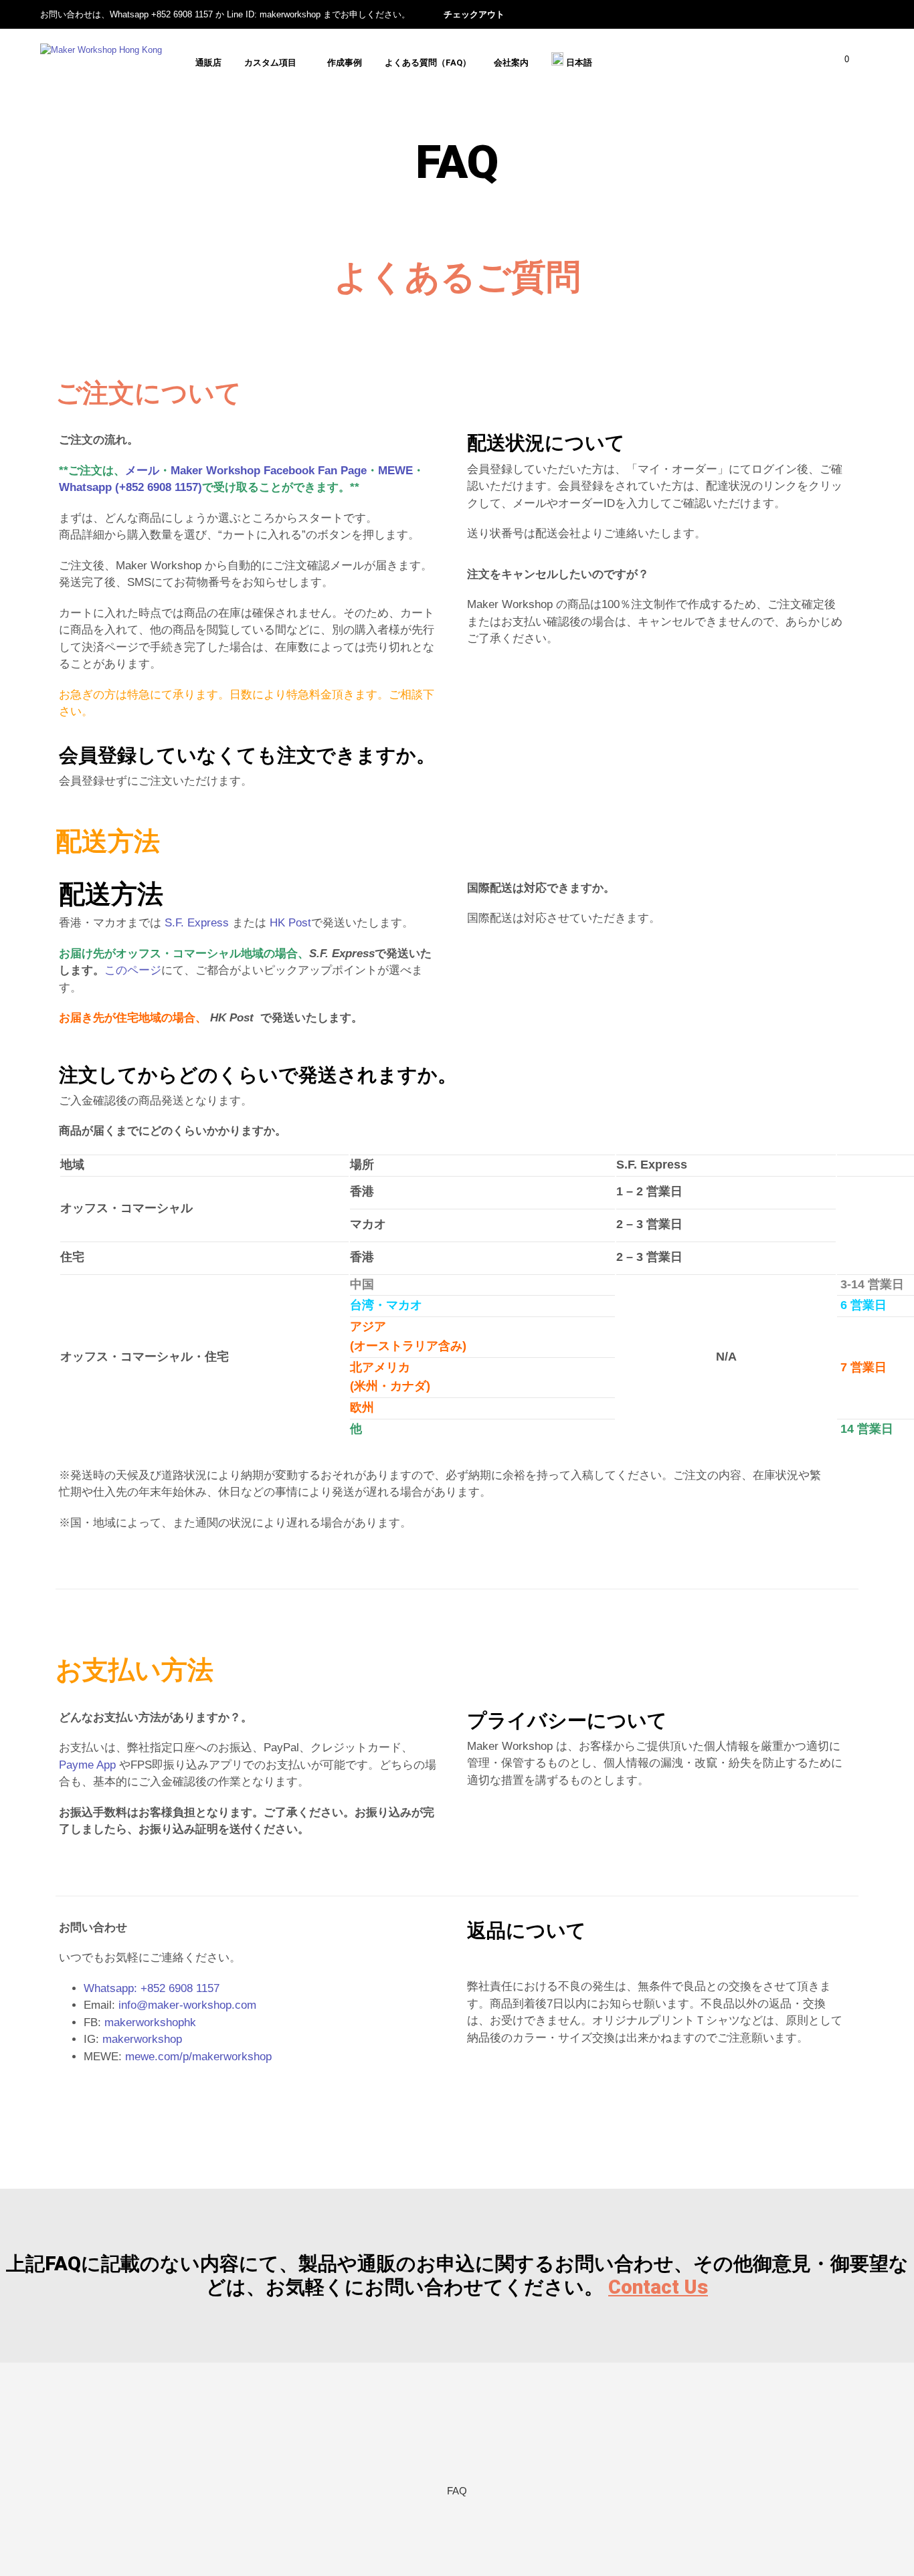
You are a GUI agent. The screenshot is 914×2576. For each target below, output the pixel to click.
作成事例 (345, 63)
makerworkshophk (150, 2022)
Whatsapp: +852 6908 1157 (152, 1988)
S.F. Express (197, 923)
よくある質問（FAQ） (428, 63)
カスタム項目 (270, 63)
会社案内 (511, 63)
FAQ (457, 2491)
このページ (133, 970)
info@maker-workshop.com (187, 2005)
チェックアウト (474, 14)
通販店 (208, 63)
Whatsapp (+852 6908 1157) (130, 487)
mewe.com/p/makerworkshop (198, 2057)
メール (142, 471)
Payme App (87, 1765)
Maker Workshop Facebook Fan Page (269, 471)
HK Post (290, 923)
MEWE (395, 471)
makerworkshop (142, 2039)
